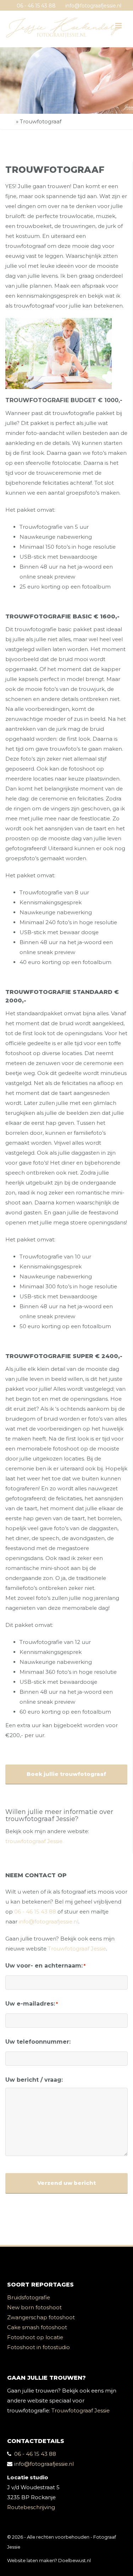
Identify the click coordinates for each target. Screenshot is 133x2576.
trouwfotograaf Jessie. (34, 1841)
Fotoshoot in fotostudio (38, 2347)
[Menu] (118, 26)
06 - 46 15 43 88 (36, 6)
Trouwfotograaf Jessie (77, 1949)
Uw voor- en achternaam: (45, 1966)
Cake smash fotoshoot (37, 2327)
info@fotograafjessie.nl (93, 6)
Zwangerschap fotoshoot (41, 2317)
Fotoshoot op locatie (35, 2337)
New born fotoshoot (34, 2307)
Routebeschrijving (31, 2507)
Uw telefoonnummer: (38, 2042)
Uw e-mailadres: (32, 2004)
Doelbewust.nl (74, 2560)
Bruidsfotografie (29, 2297)
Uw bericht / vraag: (34, 2080)
